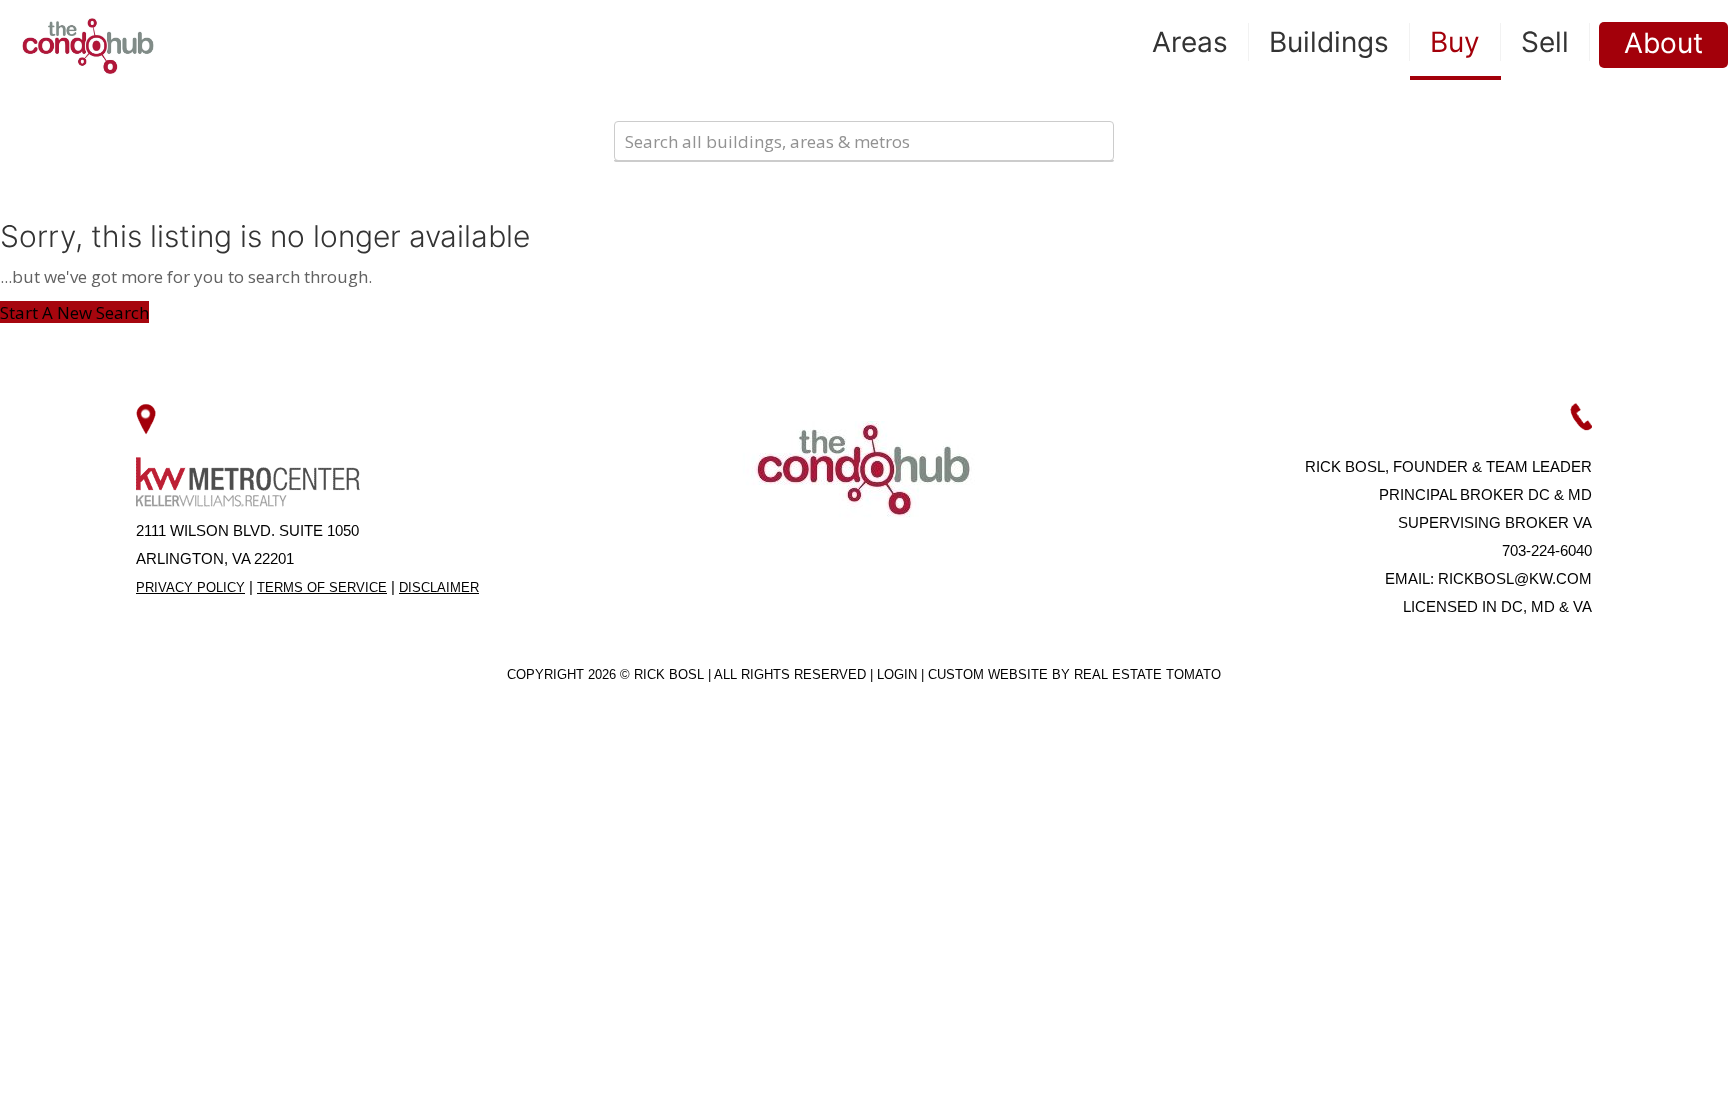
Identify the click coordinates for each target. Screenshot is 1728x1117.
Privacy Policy (190, 587)
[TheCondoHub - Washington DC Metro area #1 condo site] (88, 45)
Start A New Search (74, 312)
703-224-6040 (1547, 550)
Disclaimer (439, 587)
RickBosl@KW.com (1515, 578)
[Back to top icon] (1632, 1076)
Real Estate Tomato (1147, 674)
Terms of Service (322, 587)
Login (899, 674)
